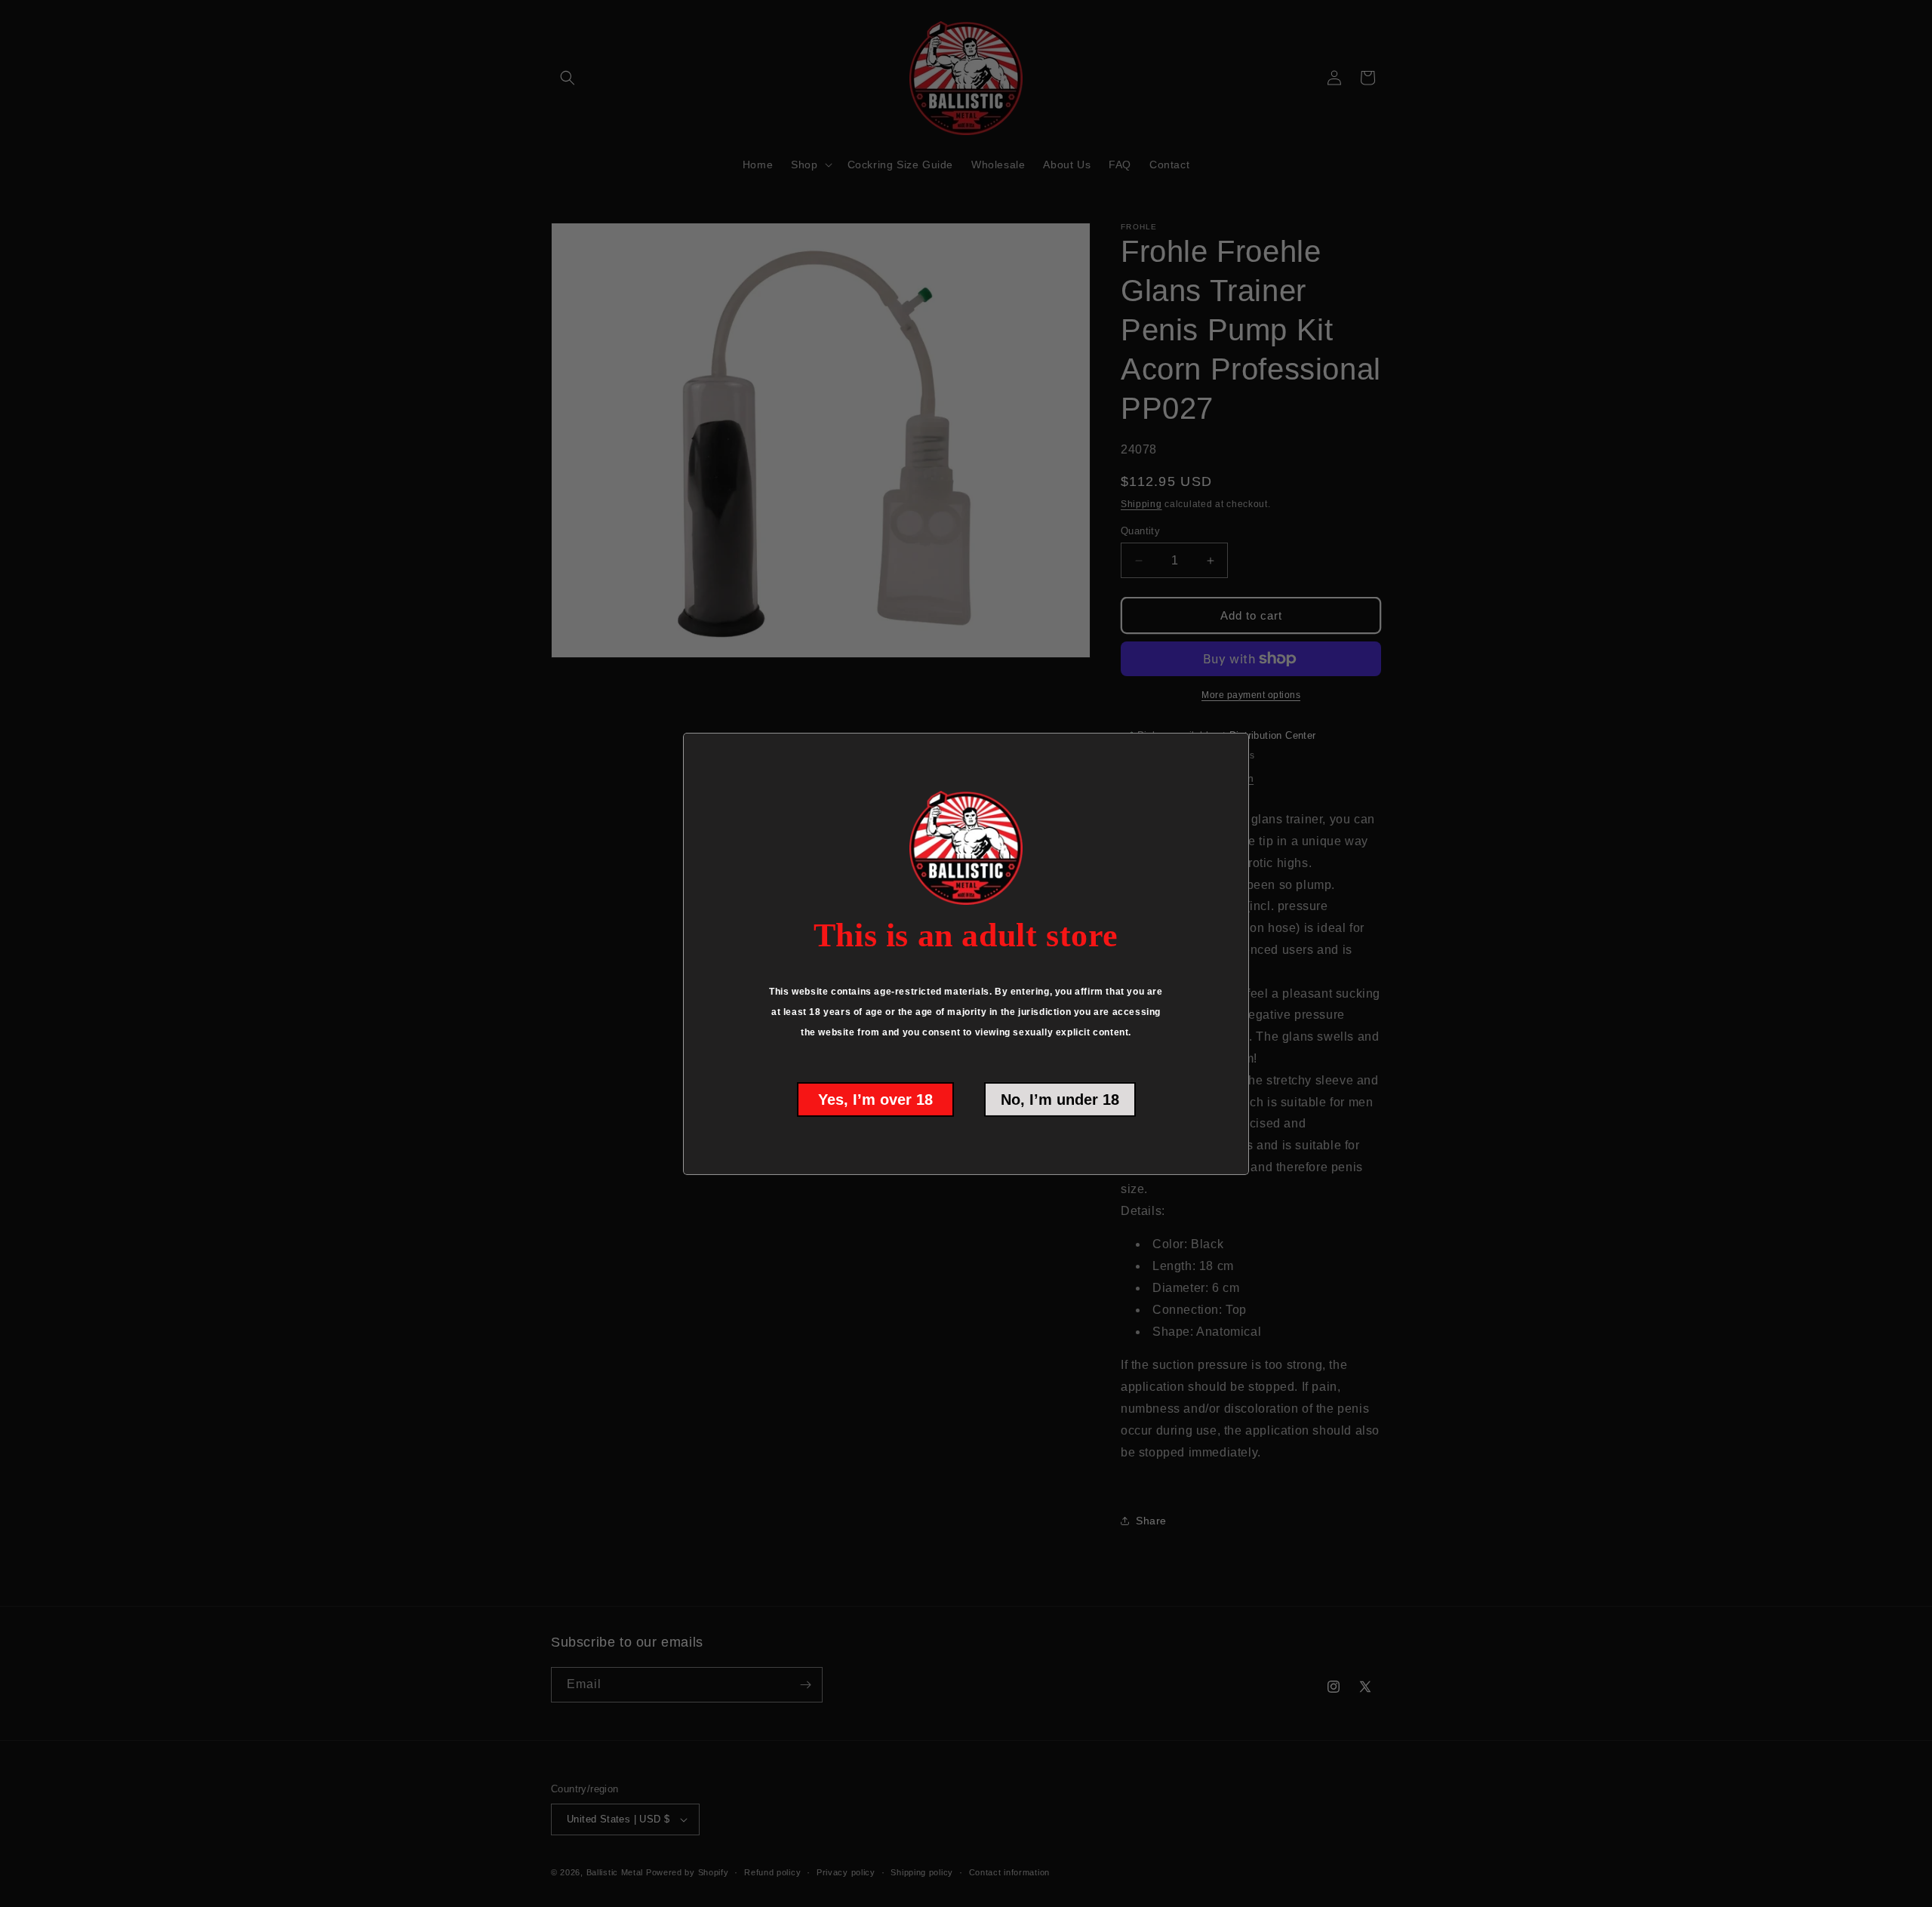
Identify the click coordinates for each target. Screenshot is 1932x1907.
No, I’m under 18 (1060, 1100)
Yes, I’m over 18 (875, 1100)
